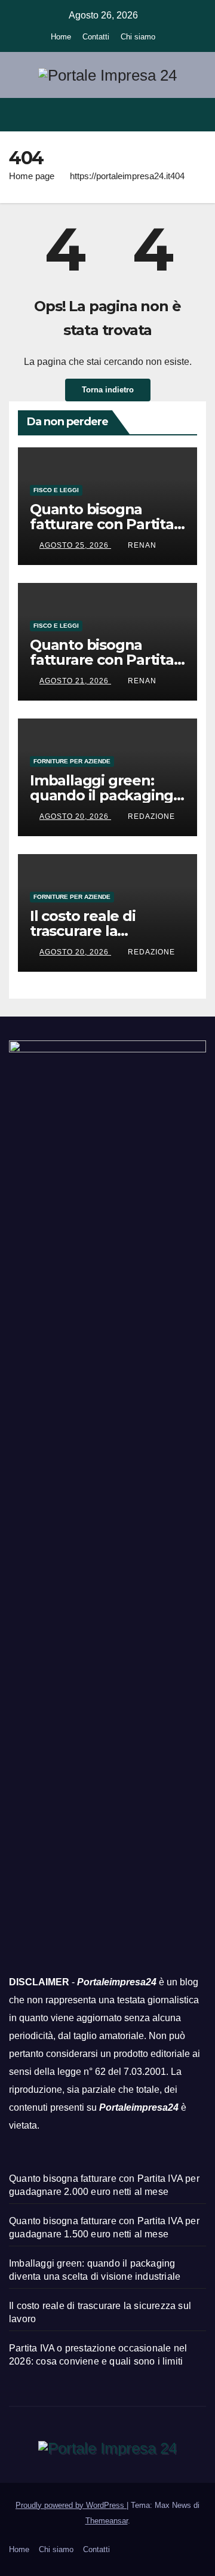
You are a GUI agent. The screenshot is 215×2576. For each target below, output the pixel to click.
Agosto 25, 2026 (75, 545)
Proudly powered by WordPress (71, 2505)
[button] (175, 114)
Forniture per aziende (72, 761)
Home (61, 37)
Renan (142, 545)
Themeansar (107, 2521)
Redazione (151, 816)
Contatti (96, 37)
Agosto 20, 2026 (75, 816)
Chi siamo (138, 37)
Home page (32, 176)
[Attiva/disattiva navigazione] (196, 114)
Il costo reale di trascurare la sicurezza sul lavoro (98, 931)
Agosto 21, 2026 (75, 681)
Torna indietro (108, 390)
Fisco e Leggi (56, 490)
